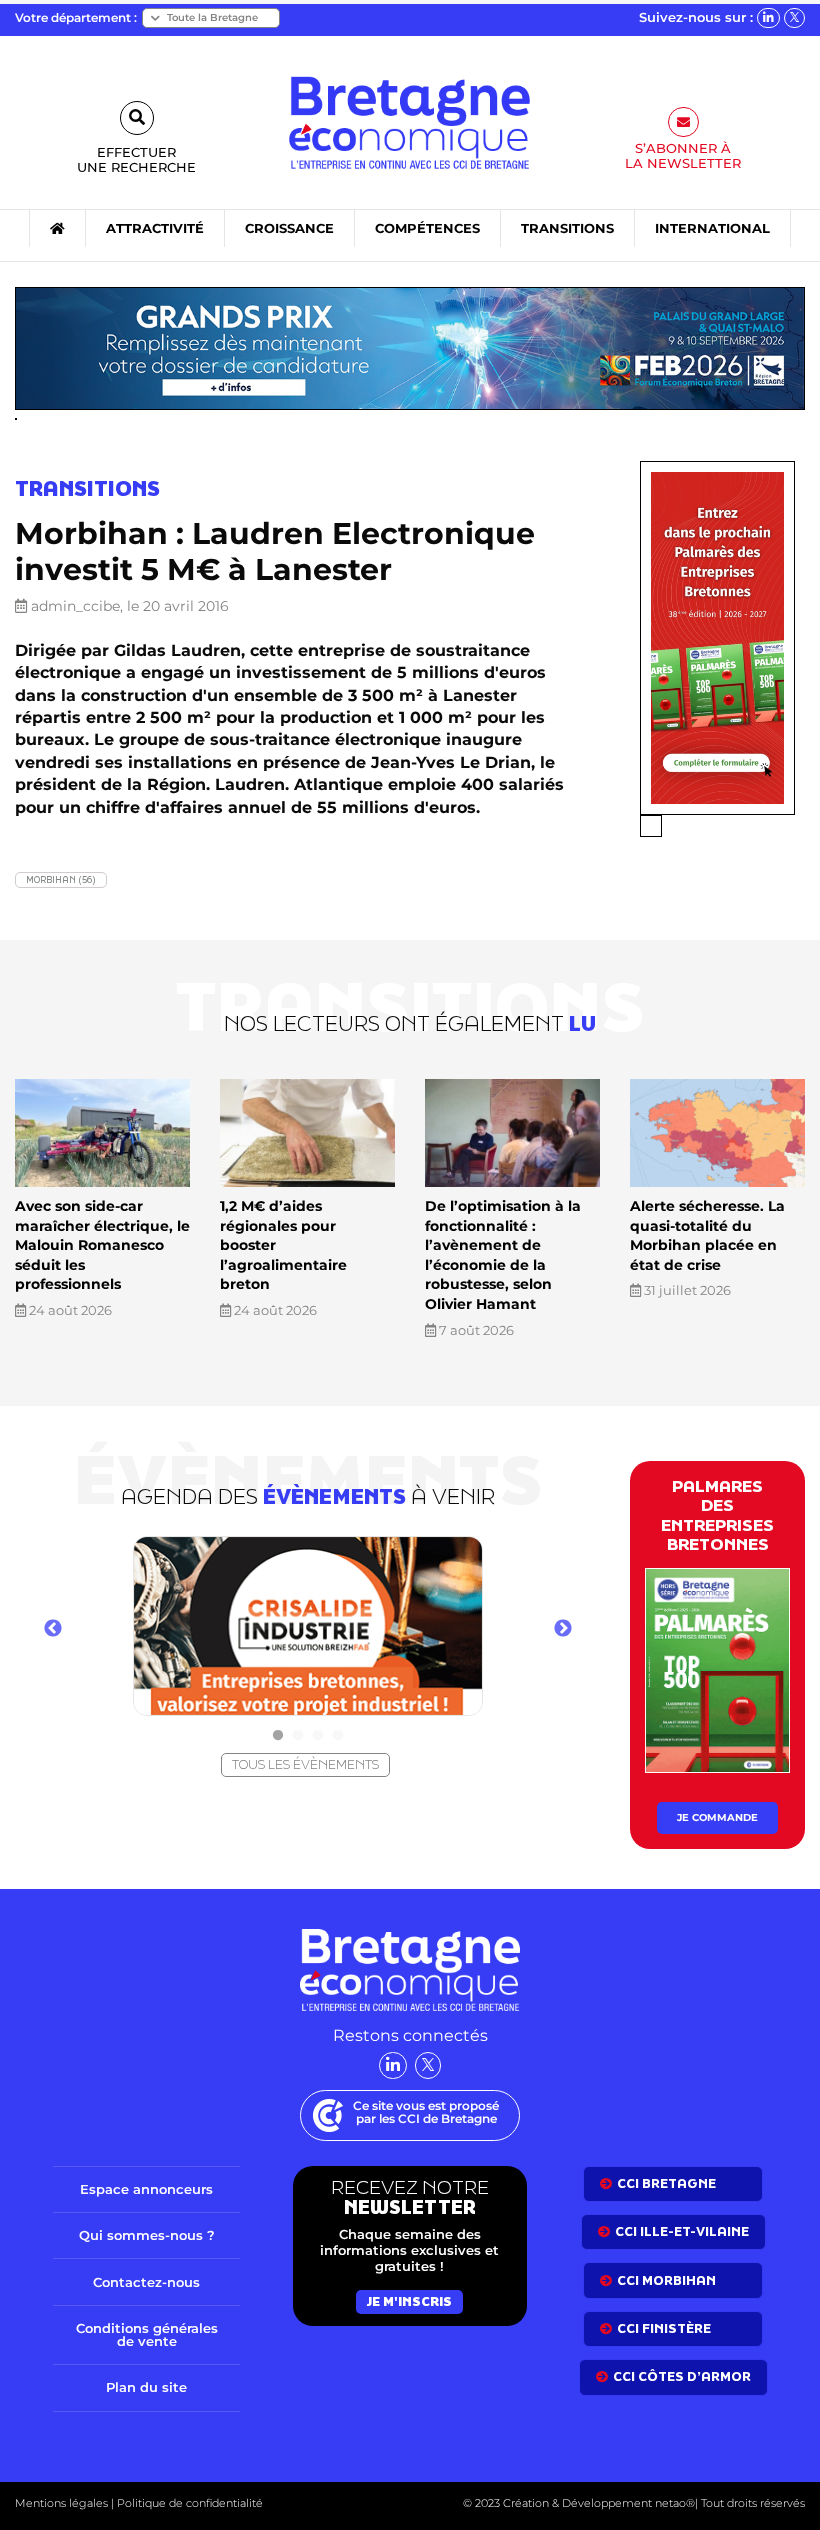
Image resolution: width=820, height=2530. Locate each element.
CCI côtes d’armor (682, 2376)
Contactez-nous (146, 2282)
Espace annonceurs (146, 2189)
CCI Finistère (664, 2328)
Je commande (717, 1817)
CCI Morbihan (666, 2280)
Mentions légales (61, 2503)
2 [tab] (298, 1736)
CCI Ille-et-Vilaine (682, 2231)
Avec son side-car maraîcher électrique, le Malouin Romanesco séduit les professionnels (102, 1245)
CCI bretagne (666, 2183)
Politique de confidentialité (188, 2503)
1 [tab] (278, 1736)
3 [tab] (318, 1736)
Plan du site (146, 2387)
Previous (53, 1629)
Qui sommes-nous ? (147, 2235)
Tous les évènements (305, 1764)
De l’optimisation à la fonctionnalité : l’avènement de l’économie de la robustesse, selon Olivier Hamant (503, 1255)
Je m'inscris (409, 2301)
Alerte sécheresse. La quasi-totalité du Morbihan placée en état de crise (707, 1235)
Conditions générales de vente (147, 2334)
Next (563, 1629)
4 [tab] (338, 1736)
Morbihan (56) (61, 879)
